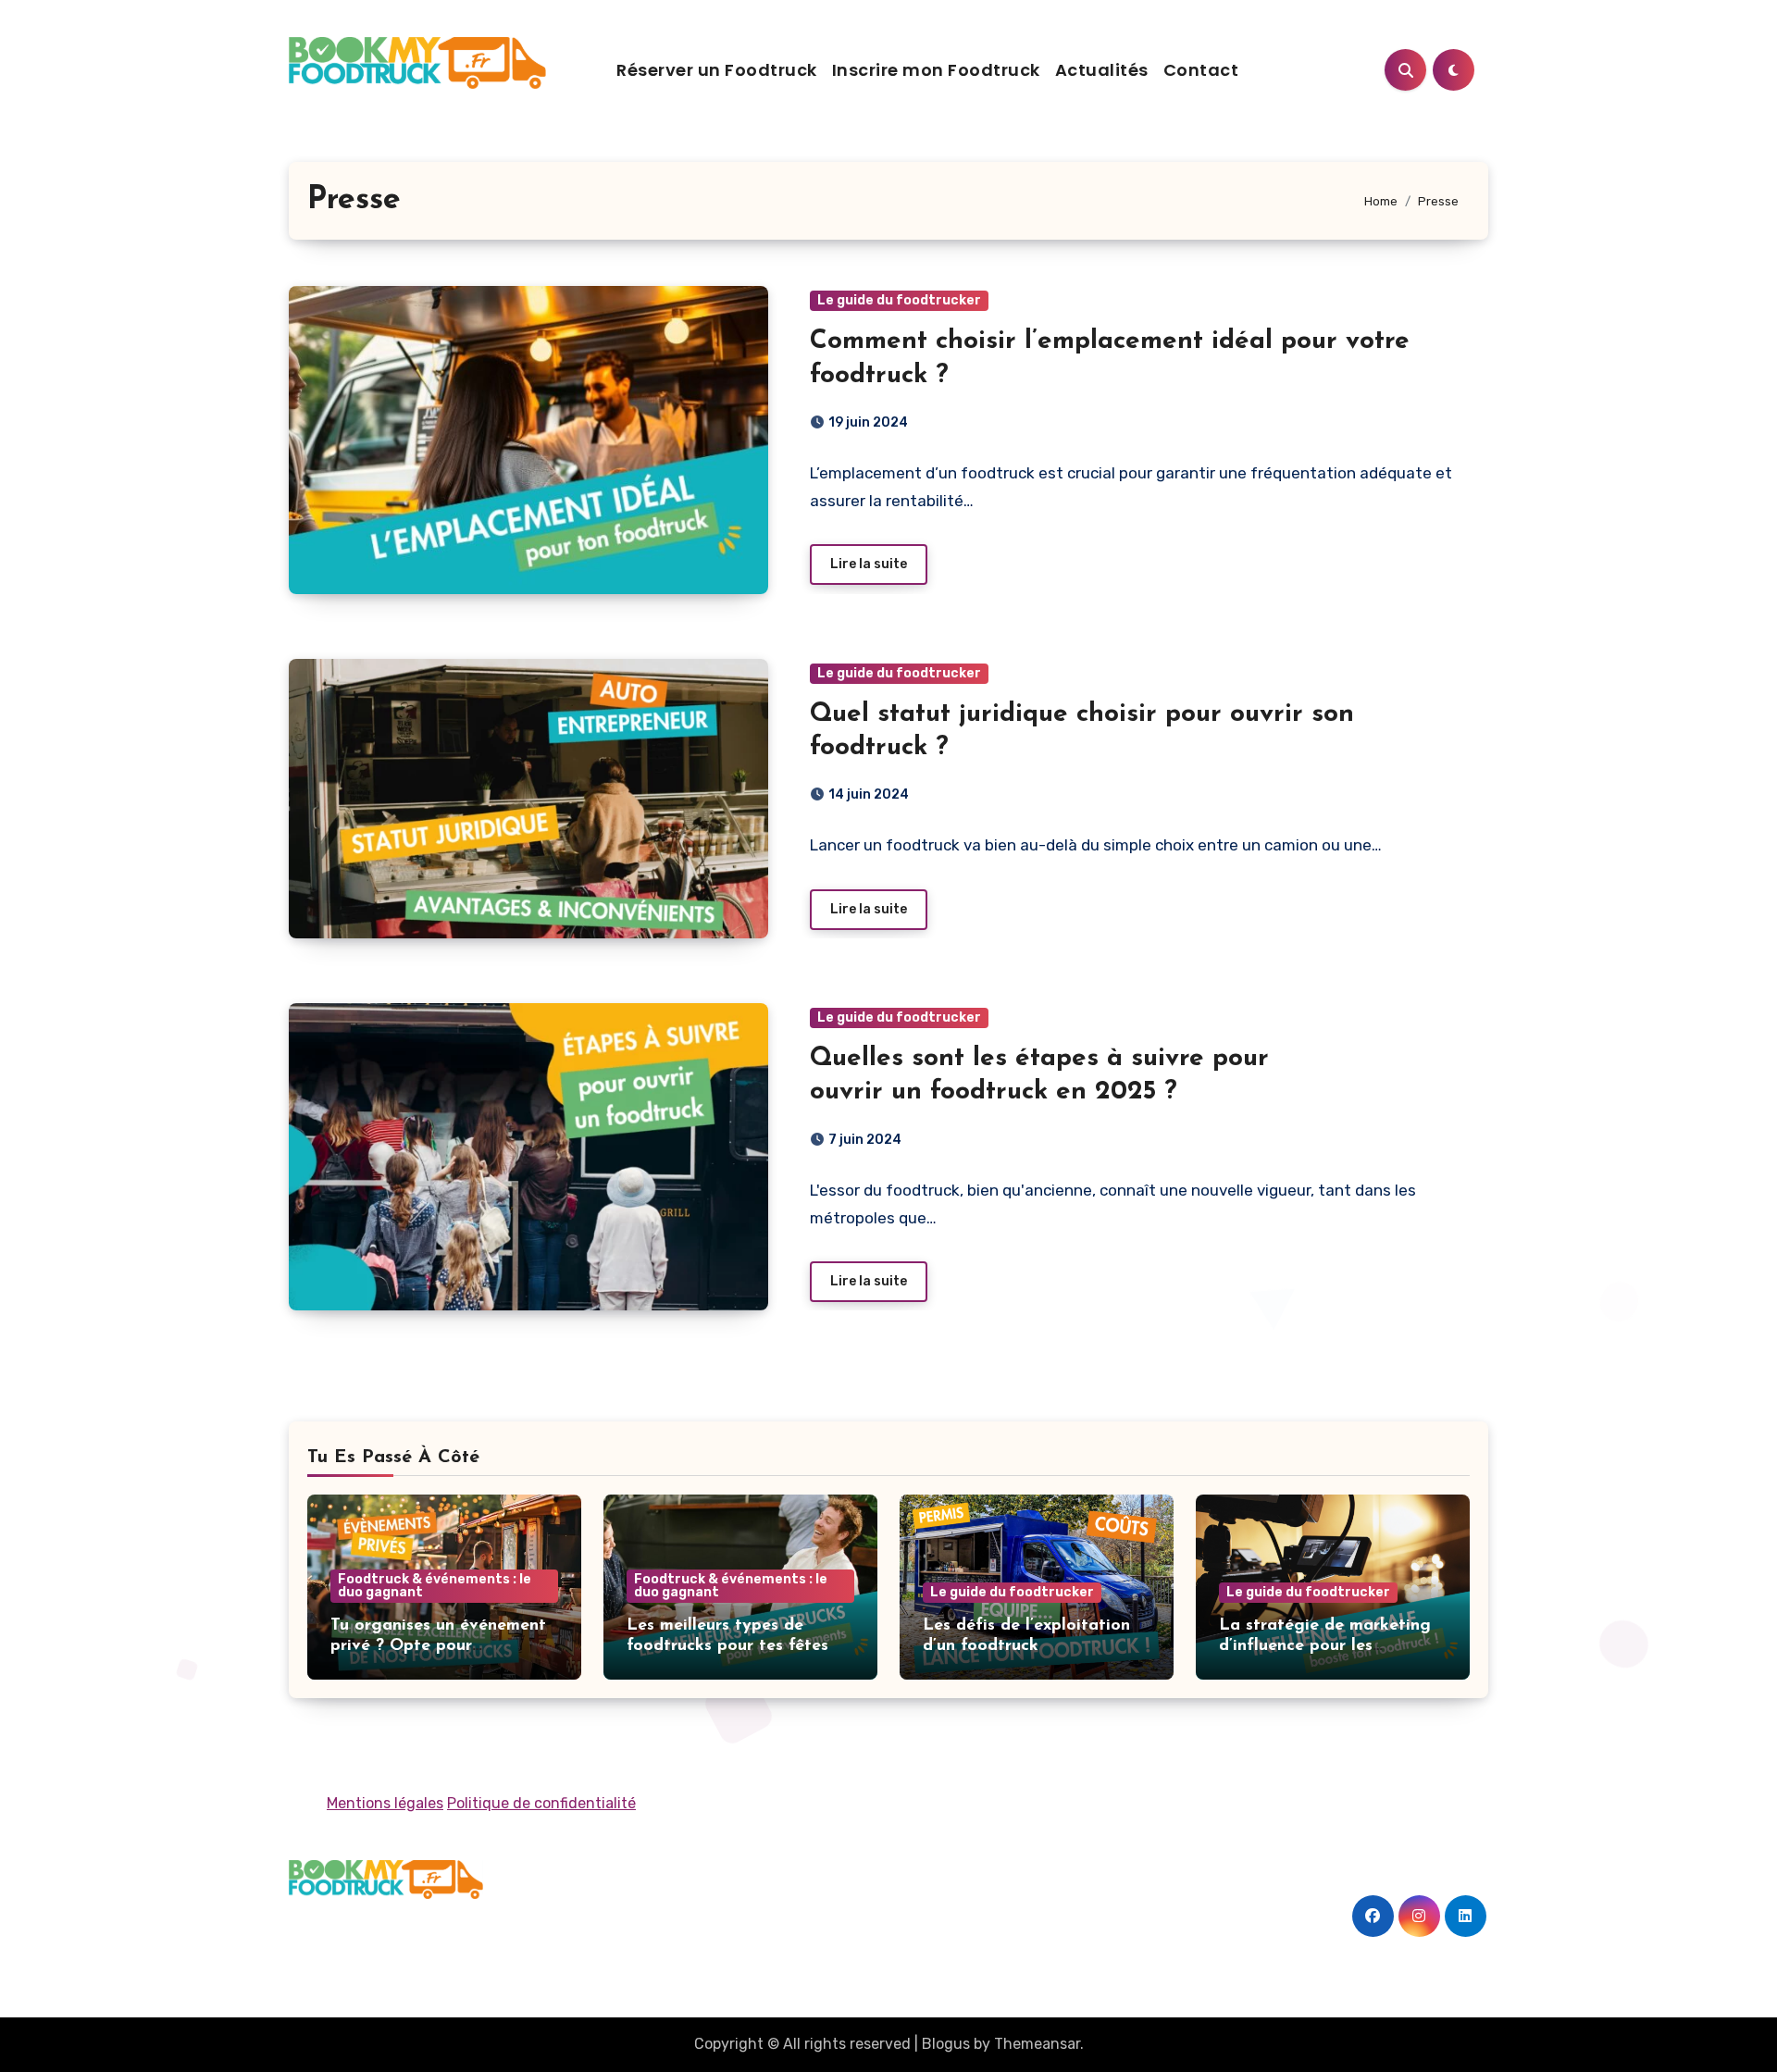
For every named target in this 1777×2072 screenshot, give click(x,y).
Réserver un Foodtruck (717, 70)
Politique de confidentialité (541, 1803)
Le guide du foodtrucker (899, 300)
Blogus (946, 2044)
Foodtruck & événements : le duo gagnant (435, 1586)
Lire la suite (869, 564)
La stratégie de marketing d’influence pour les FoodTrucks (1325, 1646)
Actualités (1102, 70)
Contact (1201, 70)
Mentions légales (385, 1803)
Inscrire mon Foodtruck (936, 70)
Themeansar (1037, 2044)
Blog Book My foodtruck (440, 1929)
